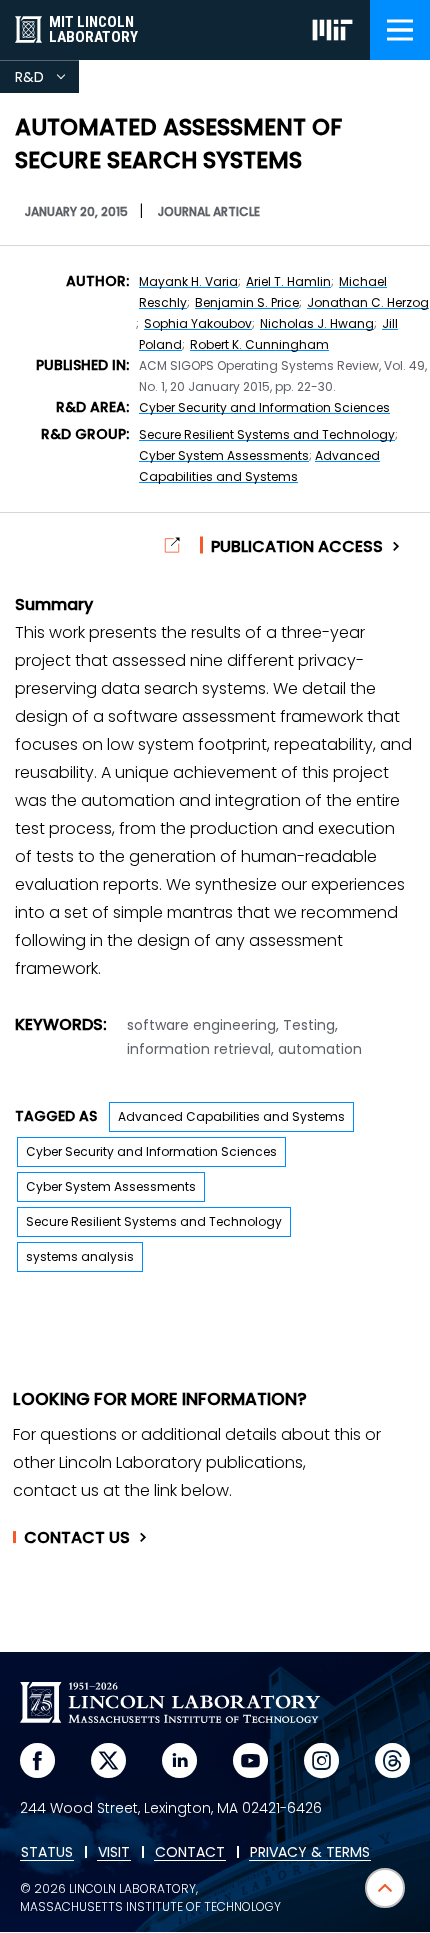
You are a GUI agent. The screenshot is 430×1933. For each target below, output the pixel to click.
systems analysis (80, 1256)
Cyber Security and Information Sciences (264, 407)
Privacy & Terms (310, 1853)
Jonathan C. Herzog (368, 302)
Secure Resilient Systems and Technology (267, 434)
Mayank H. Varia (188, 281)
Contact (77, 1538)
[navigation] (400, 30)
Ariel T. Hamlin (288, 281)
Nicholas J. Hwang (317, 323)
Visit (114, 1853)
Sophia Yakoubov (198, 323)
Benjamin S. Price (247, 302)
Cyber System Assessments (224, 455)
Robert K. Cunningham (259, 344)
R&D (47, 80)
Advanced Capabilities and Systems (231, 1116)
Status (47, 1853)
